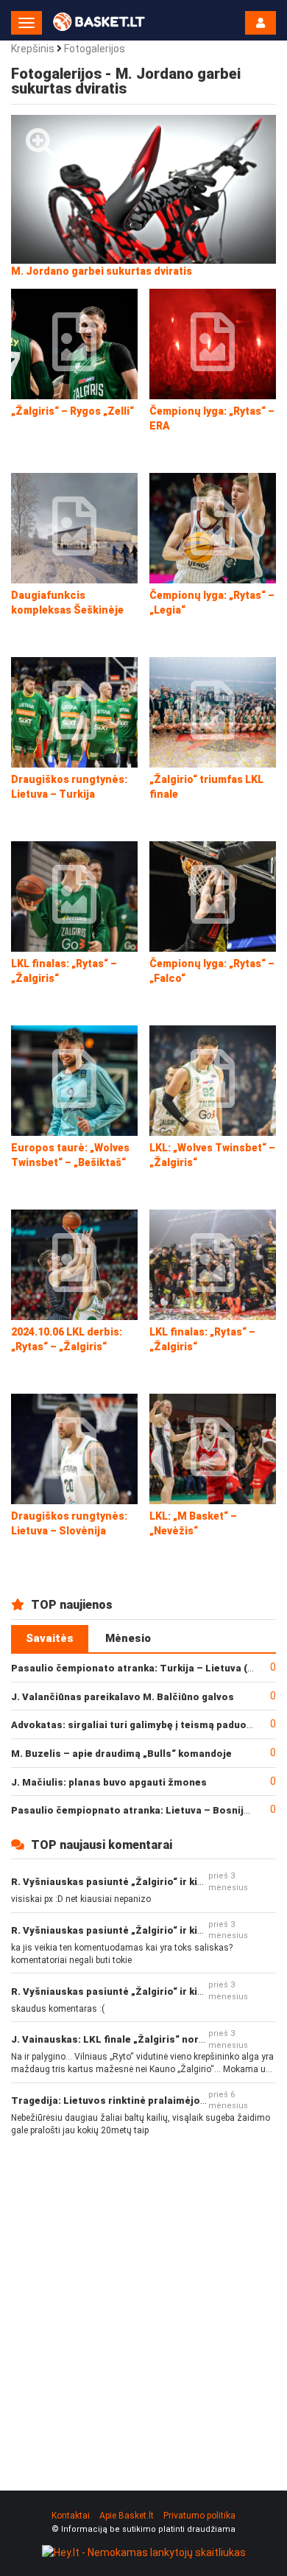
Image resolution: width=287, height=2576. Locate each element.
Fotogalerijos (95, 49)
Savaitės (50, 1638)
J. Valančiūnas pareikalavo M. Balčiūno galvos (123, 1697)
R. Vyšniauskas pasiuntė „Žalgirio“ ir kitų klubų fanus (138, 1882)
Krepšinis (33, 49)
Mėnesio (128, 1638)
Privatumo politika (199, 2516)
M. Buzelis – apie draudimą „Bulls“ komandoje (121, 1754)
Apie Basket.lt (127, 2516)
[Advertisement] (143, 2301)
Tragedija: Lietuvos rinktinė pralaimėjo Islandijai (129, 2101)
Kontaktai (71, 2516)
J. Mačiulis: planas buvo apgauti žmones (109, 1782)
